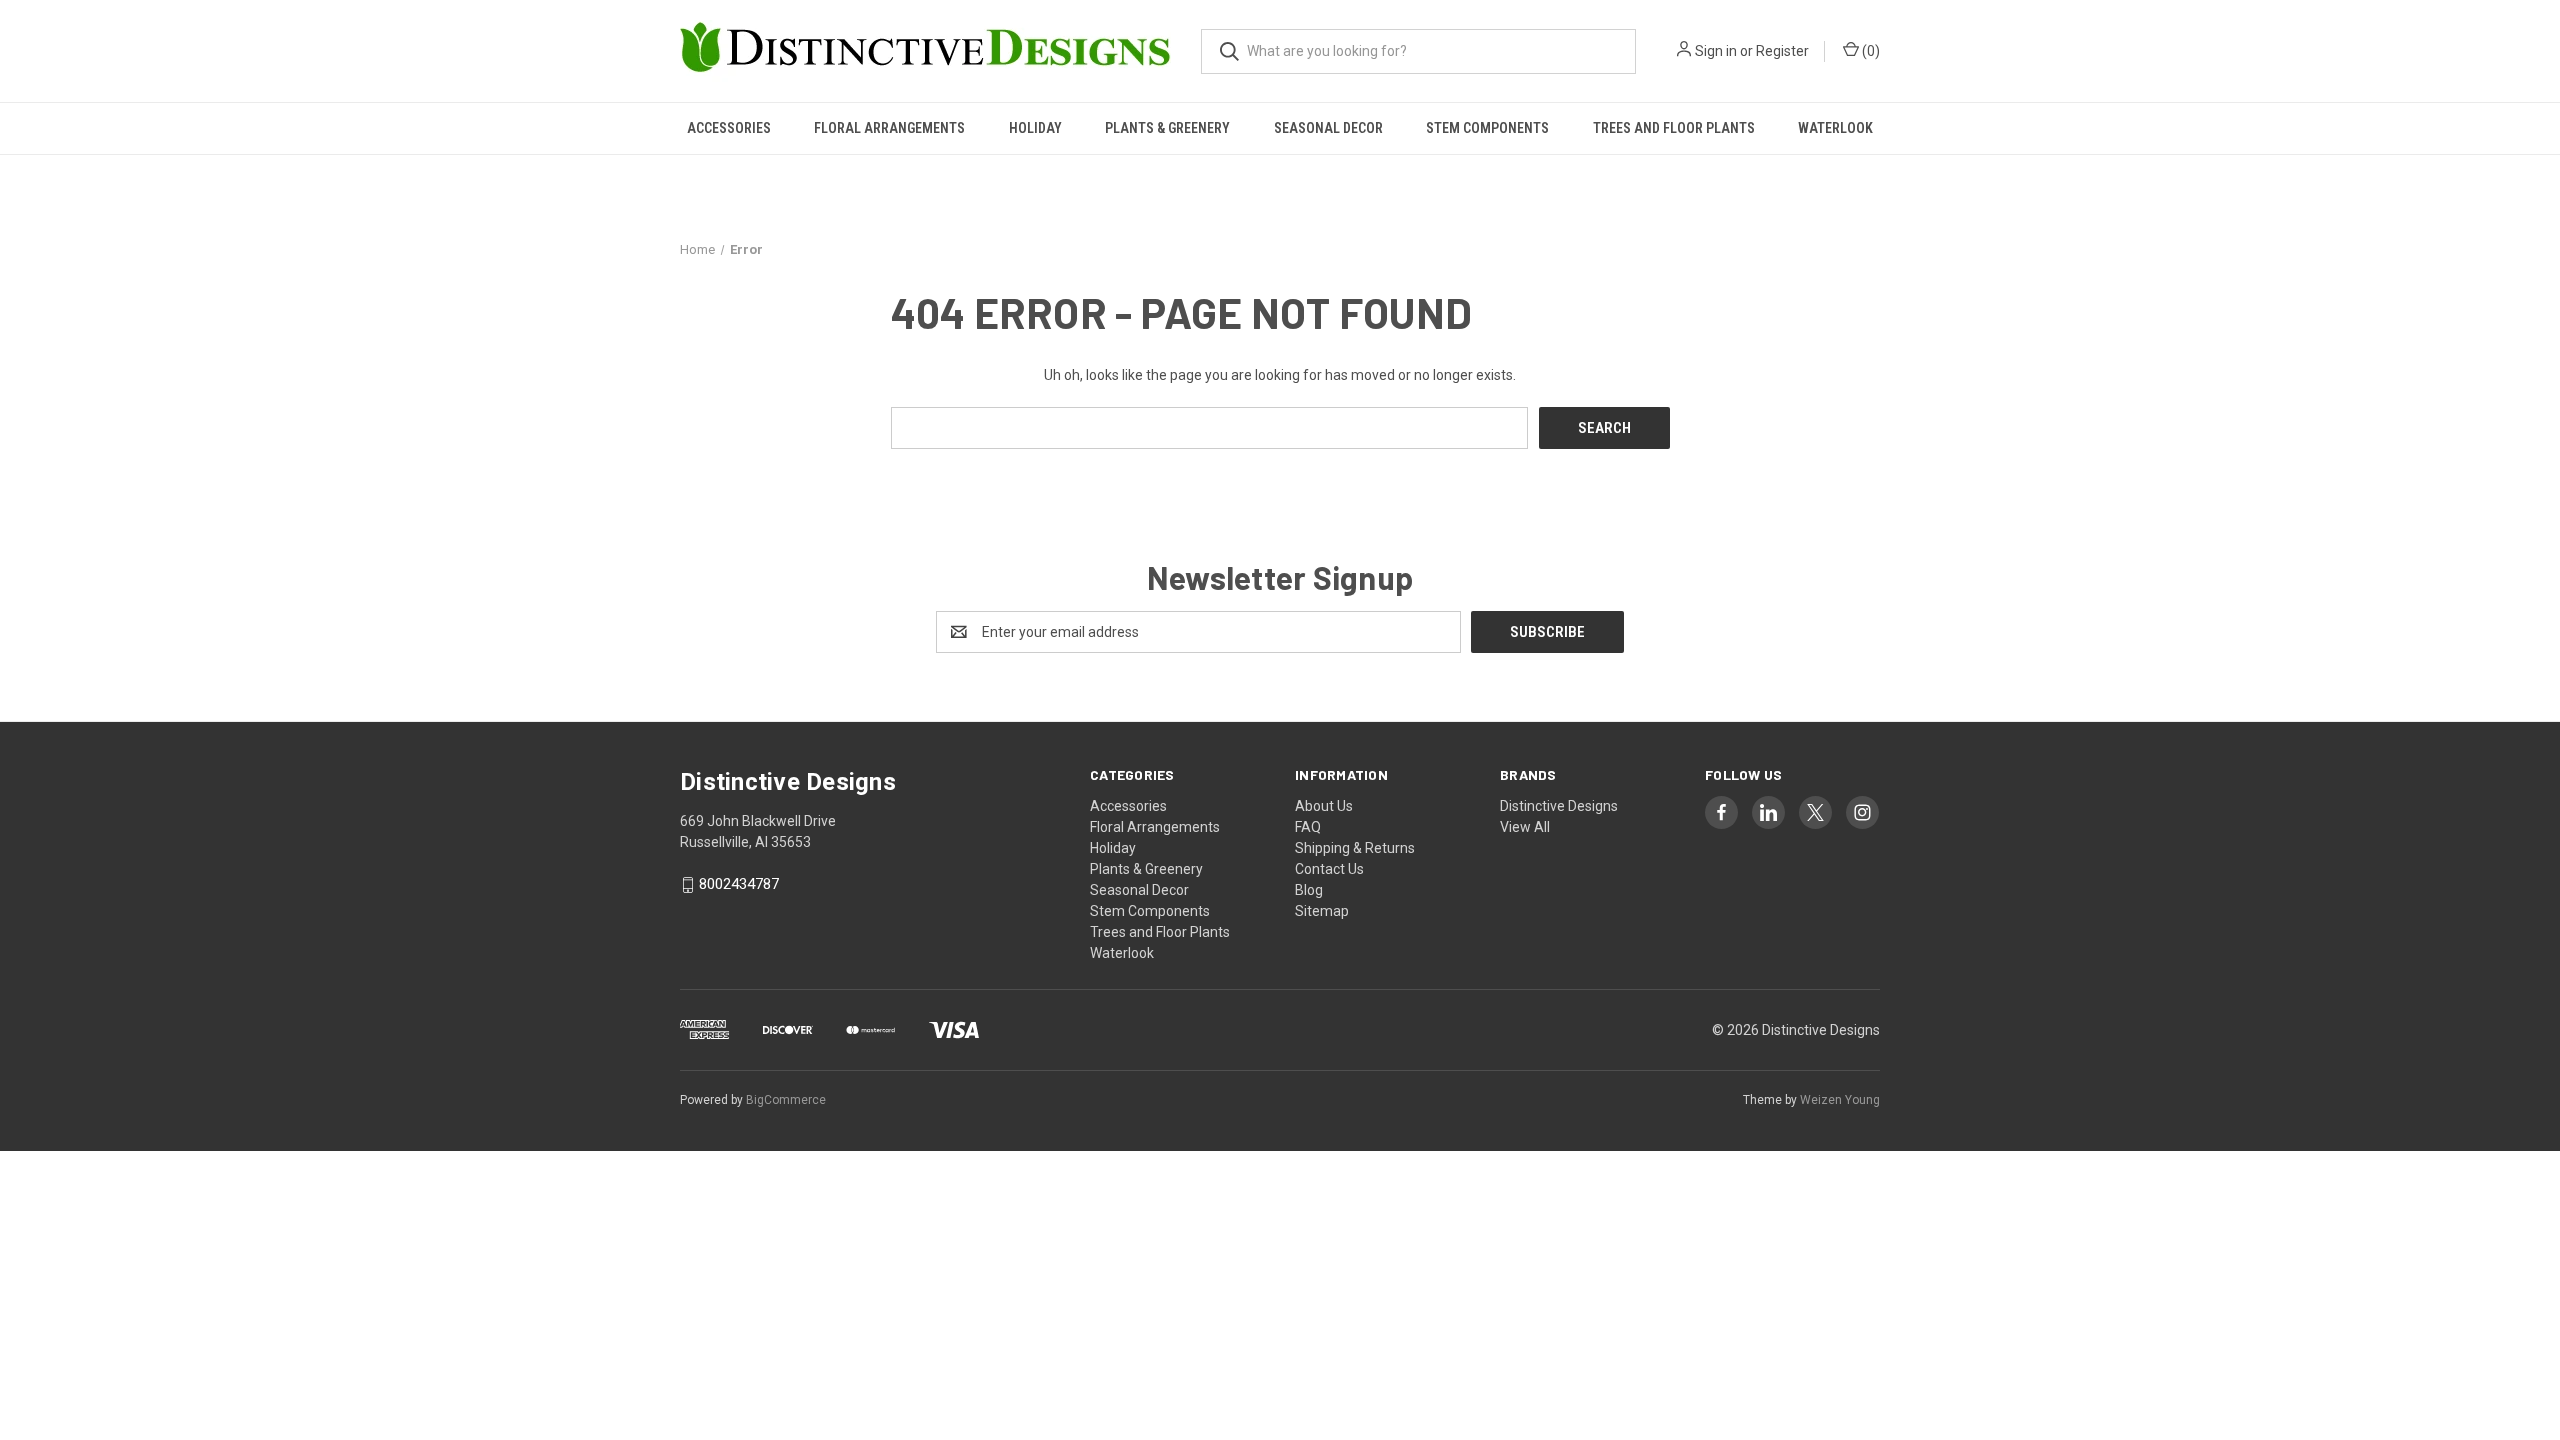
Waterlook (1835, 128)
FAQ (1308, 827)
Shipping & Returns (1355, 848)
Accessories (729, 128)
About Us (1324, 806)
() (1869, 51)
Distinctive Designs (1559, 806)
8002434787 (739, 885)
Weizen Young (1840, 1100)
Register (1782, 51)
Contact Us (1329, 869)
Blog (1309, 890)
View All (1525, 827)
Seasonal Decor (1328, 128)
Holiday (1035, 128)
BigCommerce (786, 1100)
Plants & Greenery (1167, 128)
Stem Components (1487, 128)
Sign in (1716, 51)
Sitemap (1322, 911)
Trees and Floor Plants (1674, 128)
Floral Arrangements (889, 128)
